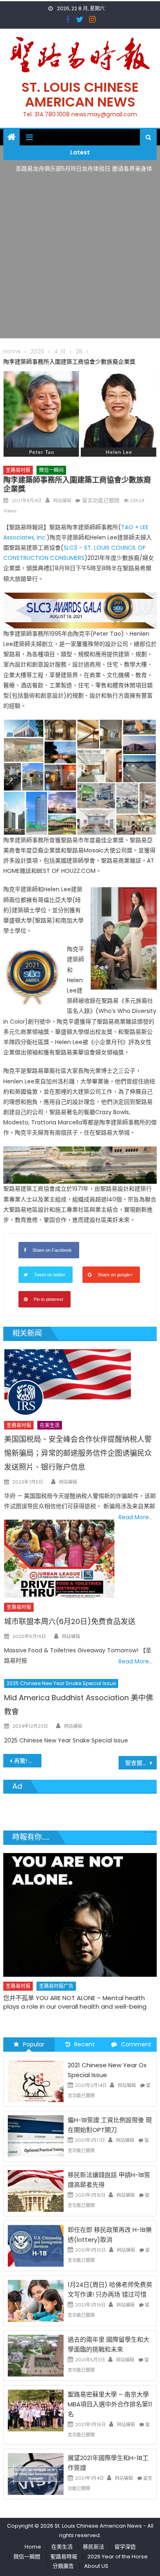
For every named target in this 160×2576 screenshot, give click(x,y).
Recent (85, 2044)
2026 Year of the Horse (118, 2557)
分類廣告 (63, 2566)
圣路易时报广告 (56, 1986)
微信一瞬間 (27, 2557)
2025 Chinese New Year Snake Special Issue (61, 1683)
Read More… (136, 1517)
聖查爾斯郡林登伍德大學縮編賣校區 (141, 1763)
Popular (34, 2044)
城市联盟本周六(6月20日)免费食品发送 (70, 1621)
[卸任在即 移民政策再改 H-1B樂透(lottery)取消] (36, 2245)
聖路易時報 (64, 2557)
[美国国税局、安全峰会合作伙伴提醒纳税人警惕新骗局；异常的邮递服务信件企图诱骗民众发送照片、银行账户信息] (80, 1383)
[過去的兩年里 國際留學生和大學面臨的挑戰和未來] (36, 2355)
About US (96, 2566)
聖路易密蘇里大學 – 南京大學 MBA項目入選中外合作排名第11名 (110, 2404)
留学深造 (125, 2547)
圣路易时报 (18, 470)
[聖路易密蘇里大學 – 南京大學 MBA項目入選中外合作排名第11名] (36, 2410)
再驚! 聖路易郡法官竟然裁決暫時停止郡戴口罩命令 (28, 1761)
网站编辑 (62, 501)
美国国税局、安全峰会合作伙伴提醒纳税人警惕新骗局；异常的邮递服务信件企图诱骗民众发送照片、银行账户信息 (78, 1453)
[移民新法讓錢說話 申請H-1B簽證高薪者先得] (36, 2191)
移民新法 (94, 2547)
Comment (136, 2044)
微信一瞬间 (51, 470)
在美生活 (50, 1425)
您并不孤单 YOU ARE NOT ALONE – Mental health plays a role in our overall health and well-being (75, 2002)
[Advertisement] (80, 258)
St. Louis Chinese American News (80, 94)
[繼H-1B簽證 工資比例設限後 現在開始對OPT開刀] (36, 2136)
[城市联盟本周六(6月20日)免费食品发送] (59, 1559)
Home (33, 2547)
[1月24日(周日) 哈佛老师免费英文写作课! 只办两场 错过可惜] (36, 2300)
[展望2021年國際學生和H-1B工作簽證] (36, 2473)
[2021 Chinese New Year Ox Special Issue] (36, 2081)
